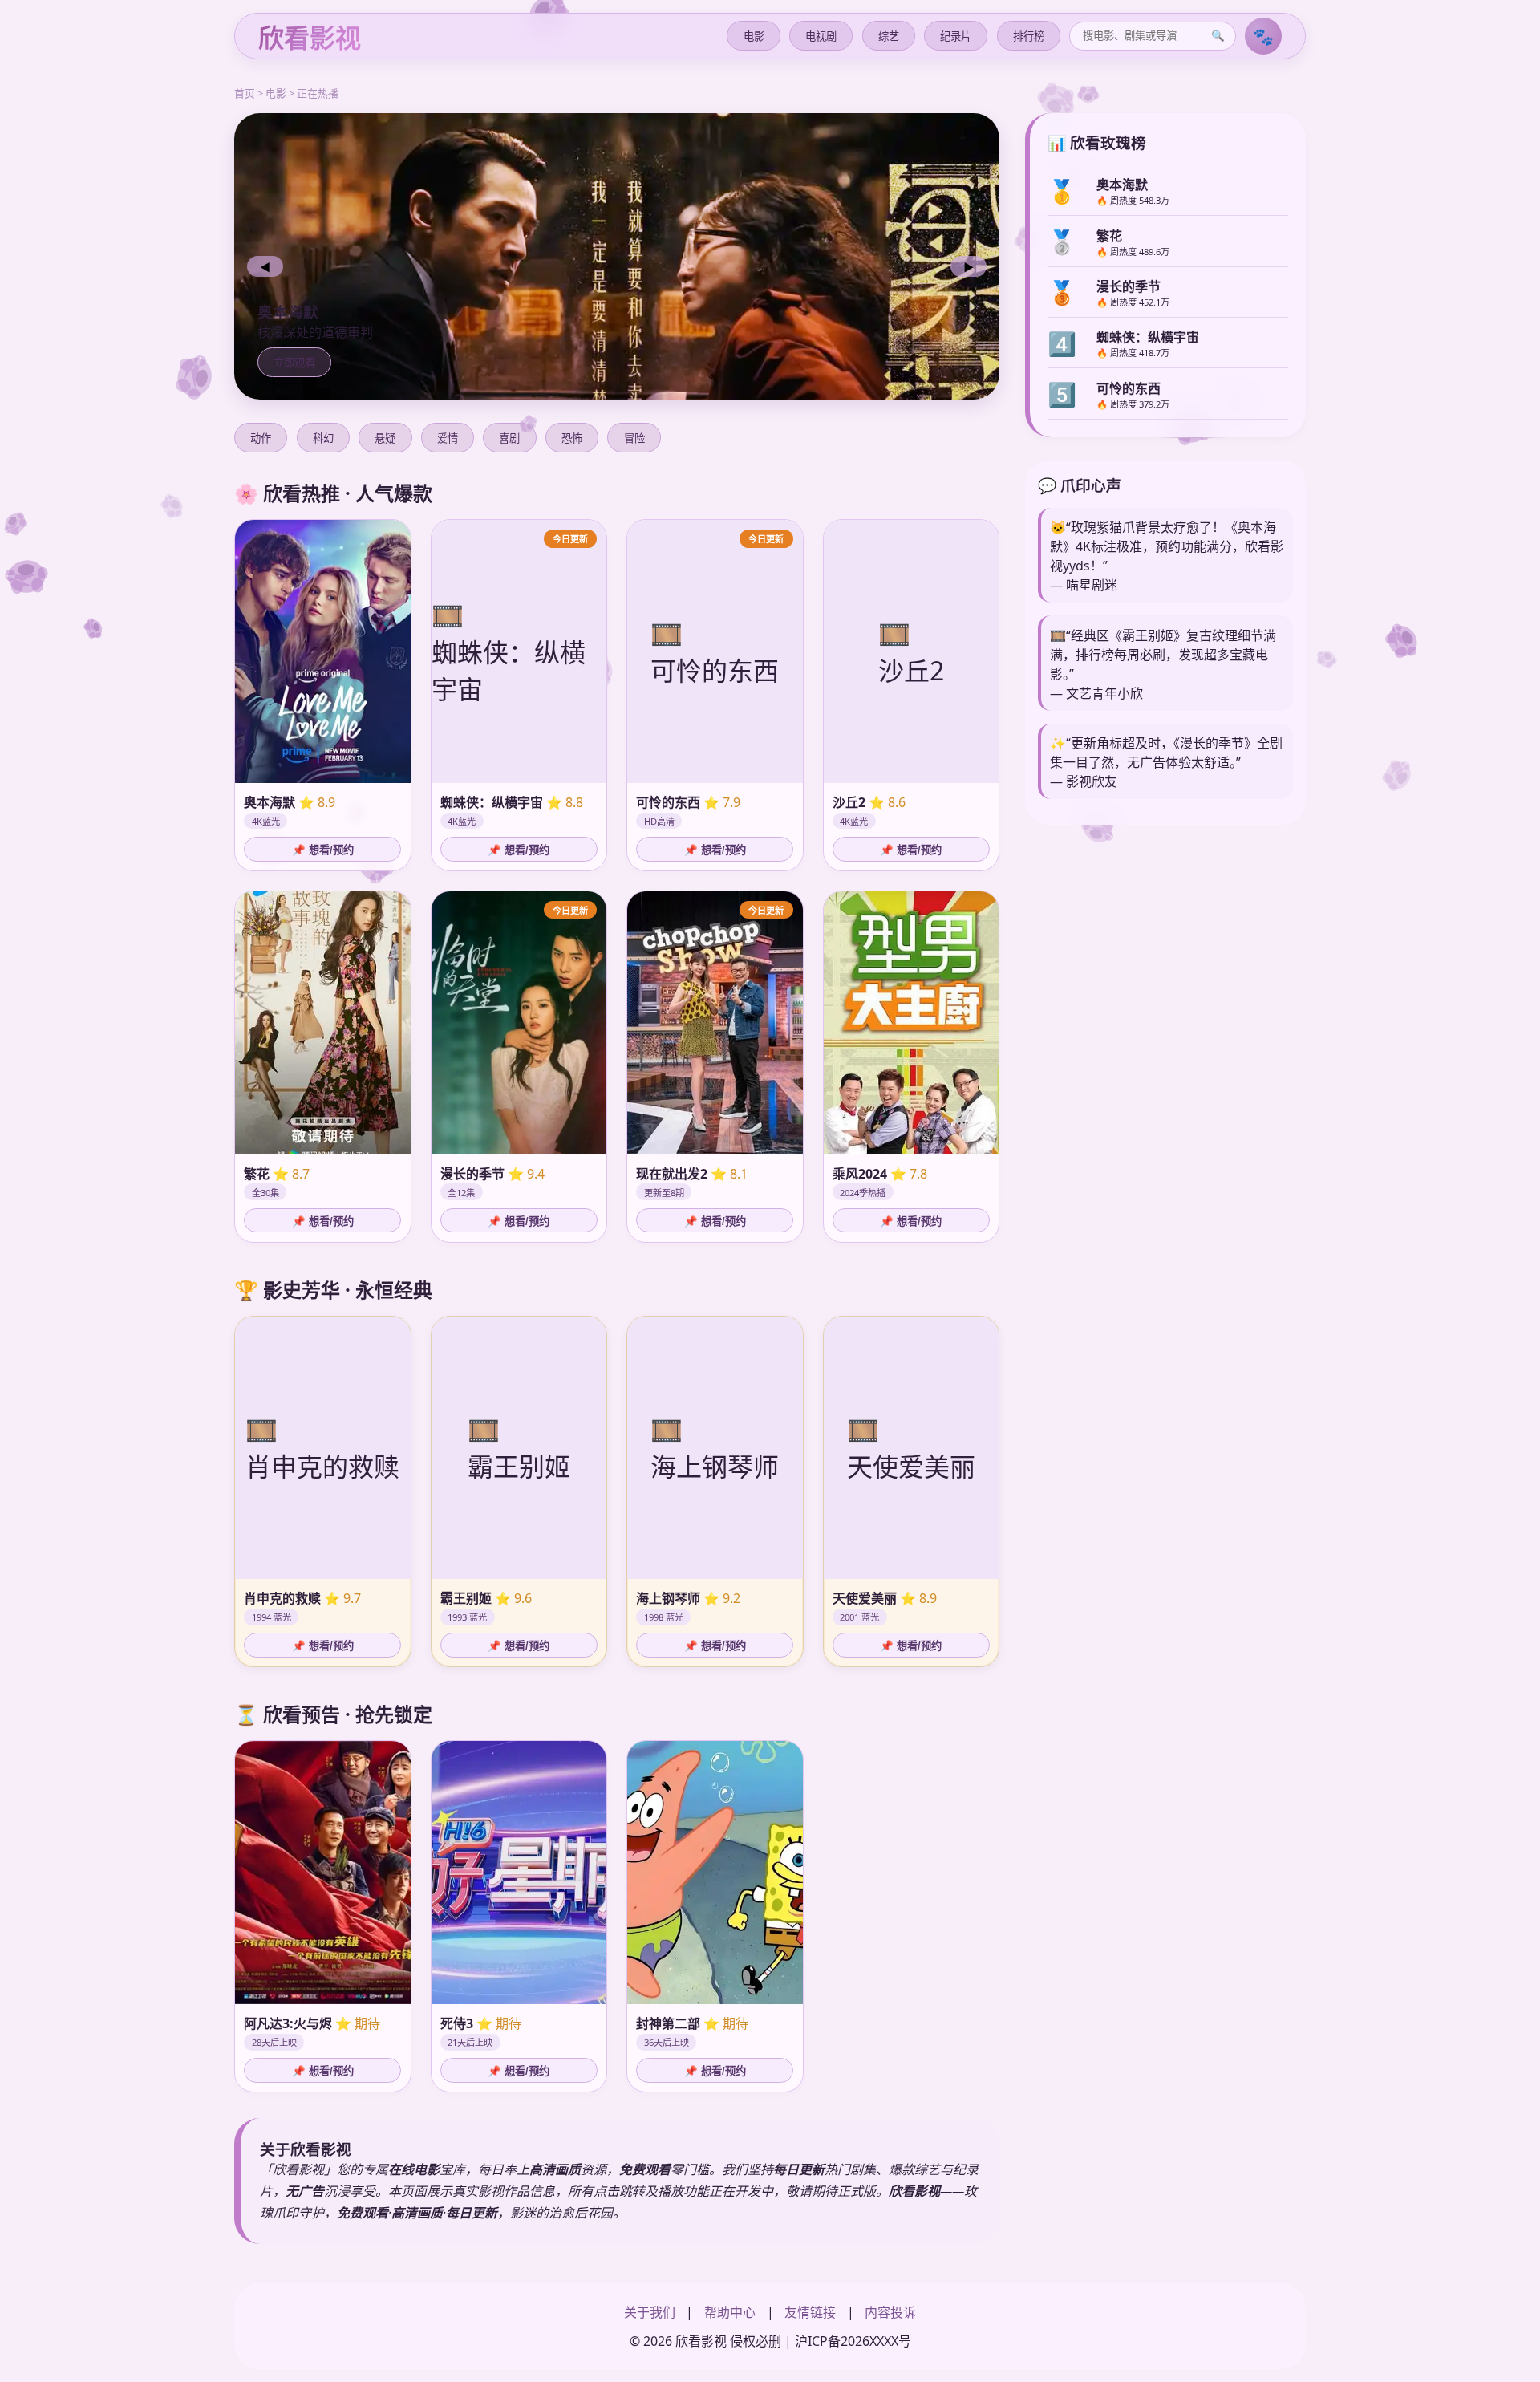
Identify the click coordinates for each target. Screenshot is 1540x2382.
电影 (754, 37)
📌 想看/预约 (323, 850)
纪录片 (956, 37)
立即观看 (294, 363)
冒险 (634, 438)
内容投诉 (890, 2312)
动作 (261, 438)
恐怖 (572, 438)
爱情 (448, 438)
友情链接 (810, 2312)
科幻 (323, 438)
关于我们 (650, 2312)
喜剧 (509, 438)
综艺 (889, 37)
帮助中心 (730, 2312)
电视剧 (821, 37)
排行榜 (1029, 37)
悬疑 (385, 438)
